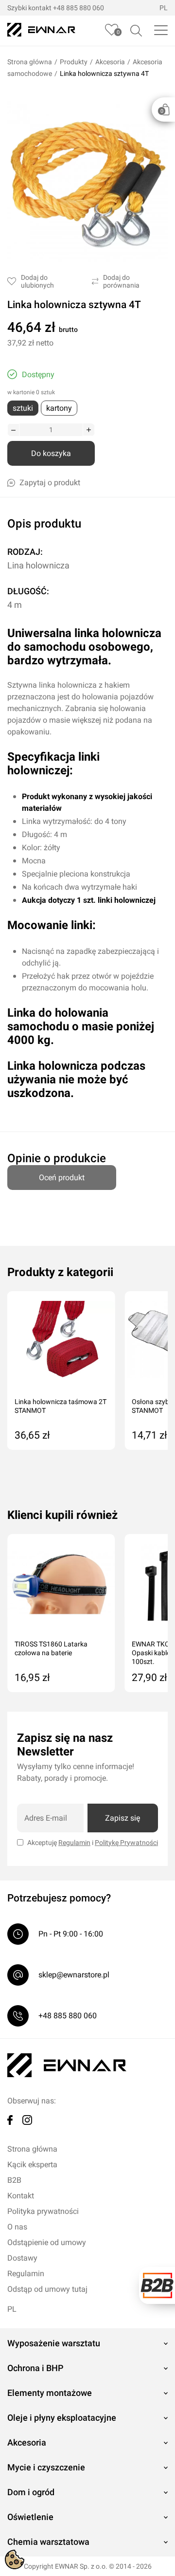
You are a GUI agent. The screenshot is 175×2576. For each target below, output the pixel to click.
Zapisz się (122, 1818)
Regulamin (74, 1843)
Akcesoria (110, 62)
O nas (17, 2227)
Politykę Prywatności (126, 1843)
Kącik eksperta (32, 2165)
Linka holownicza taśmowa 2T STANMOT (61, 1406)
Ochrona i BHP (35, 2368)
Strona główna (30, 62)
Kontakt (21, 2196)
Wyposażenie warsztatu (54, 2343)
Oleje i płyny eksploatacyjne (62, 2418)
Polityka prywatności (43, 2211)
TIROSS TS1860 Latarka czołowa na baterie (51, 1648)
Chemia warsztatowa (48, 2542)
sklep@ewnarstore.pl (74, 1975)
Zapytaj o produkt (50, 483)
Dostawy (22, 2258)
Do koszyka (51, 453)
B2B (14, 2180)
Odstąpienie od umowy (47, 2242)
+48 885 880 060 (79, 8)
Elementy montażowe (50, 2393)
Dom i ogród (31, 2492)
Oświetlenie (30, 2517)
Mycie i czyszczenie (46, 2467)
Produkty (74, 62)
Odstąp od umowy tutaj (47, 2289)
